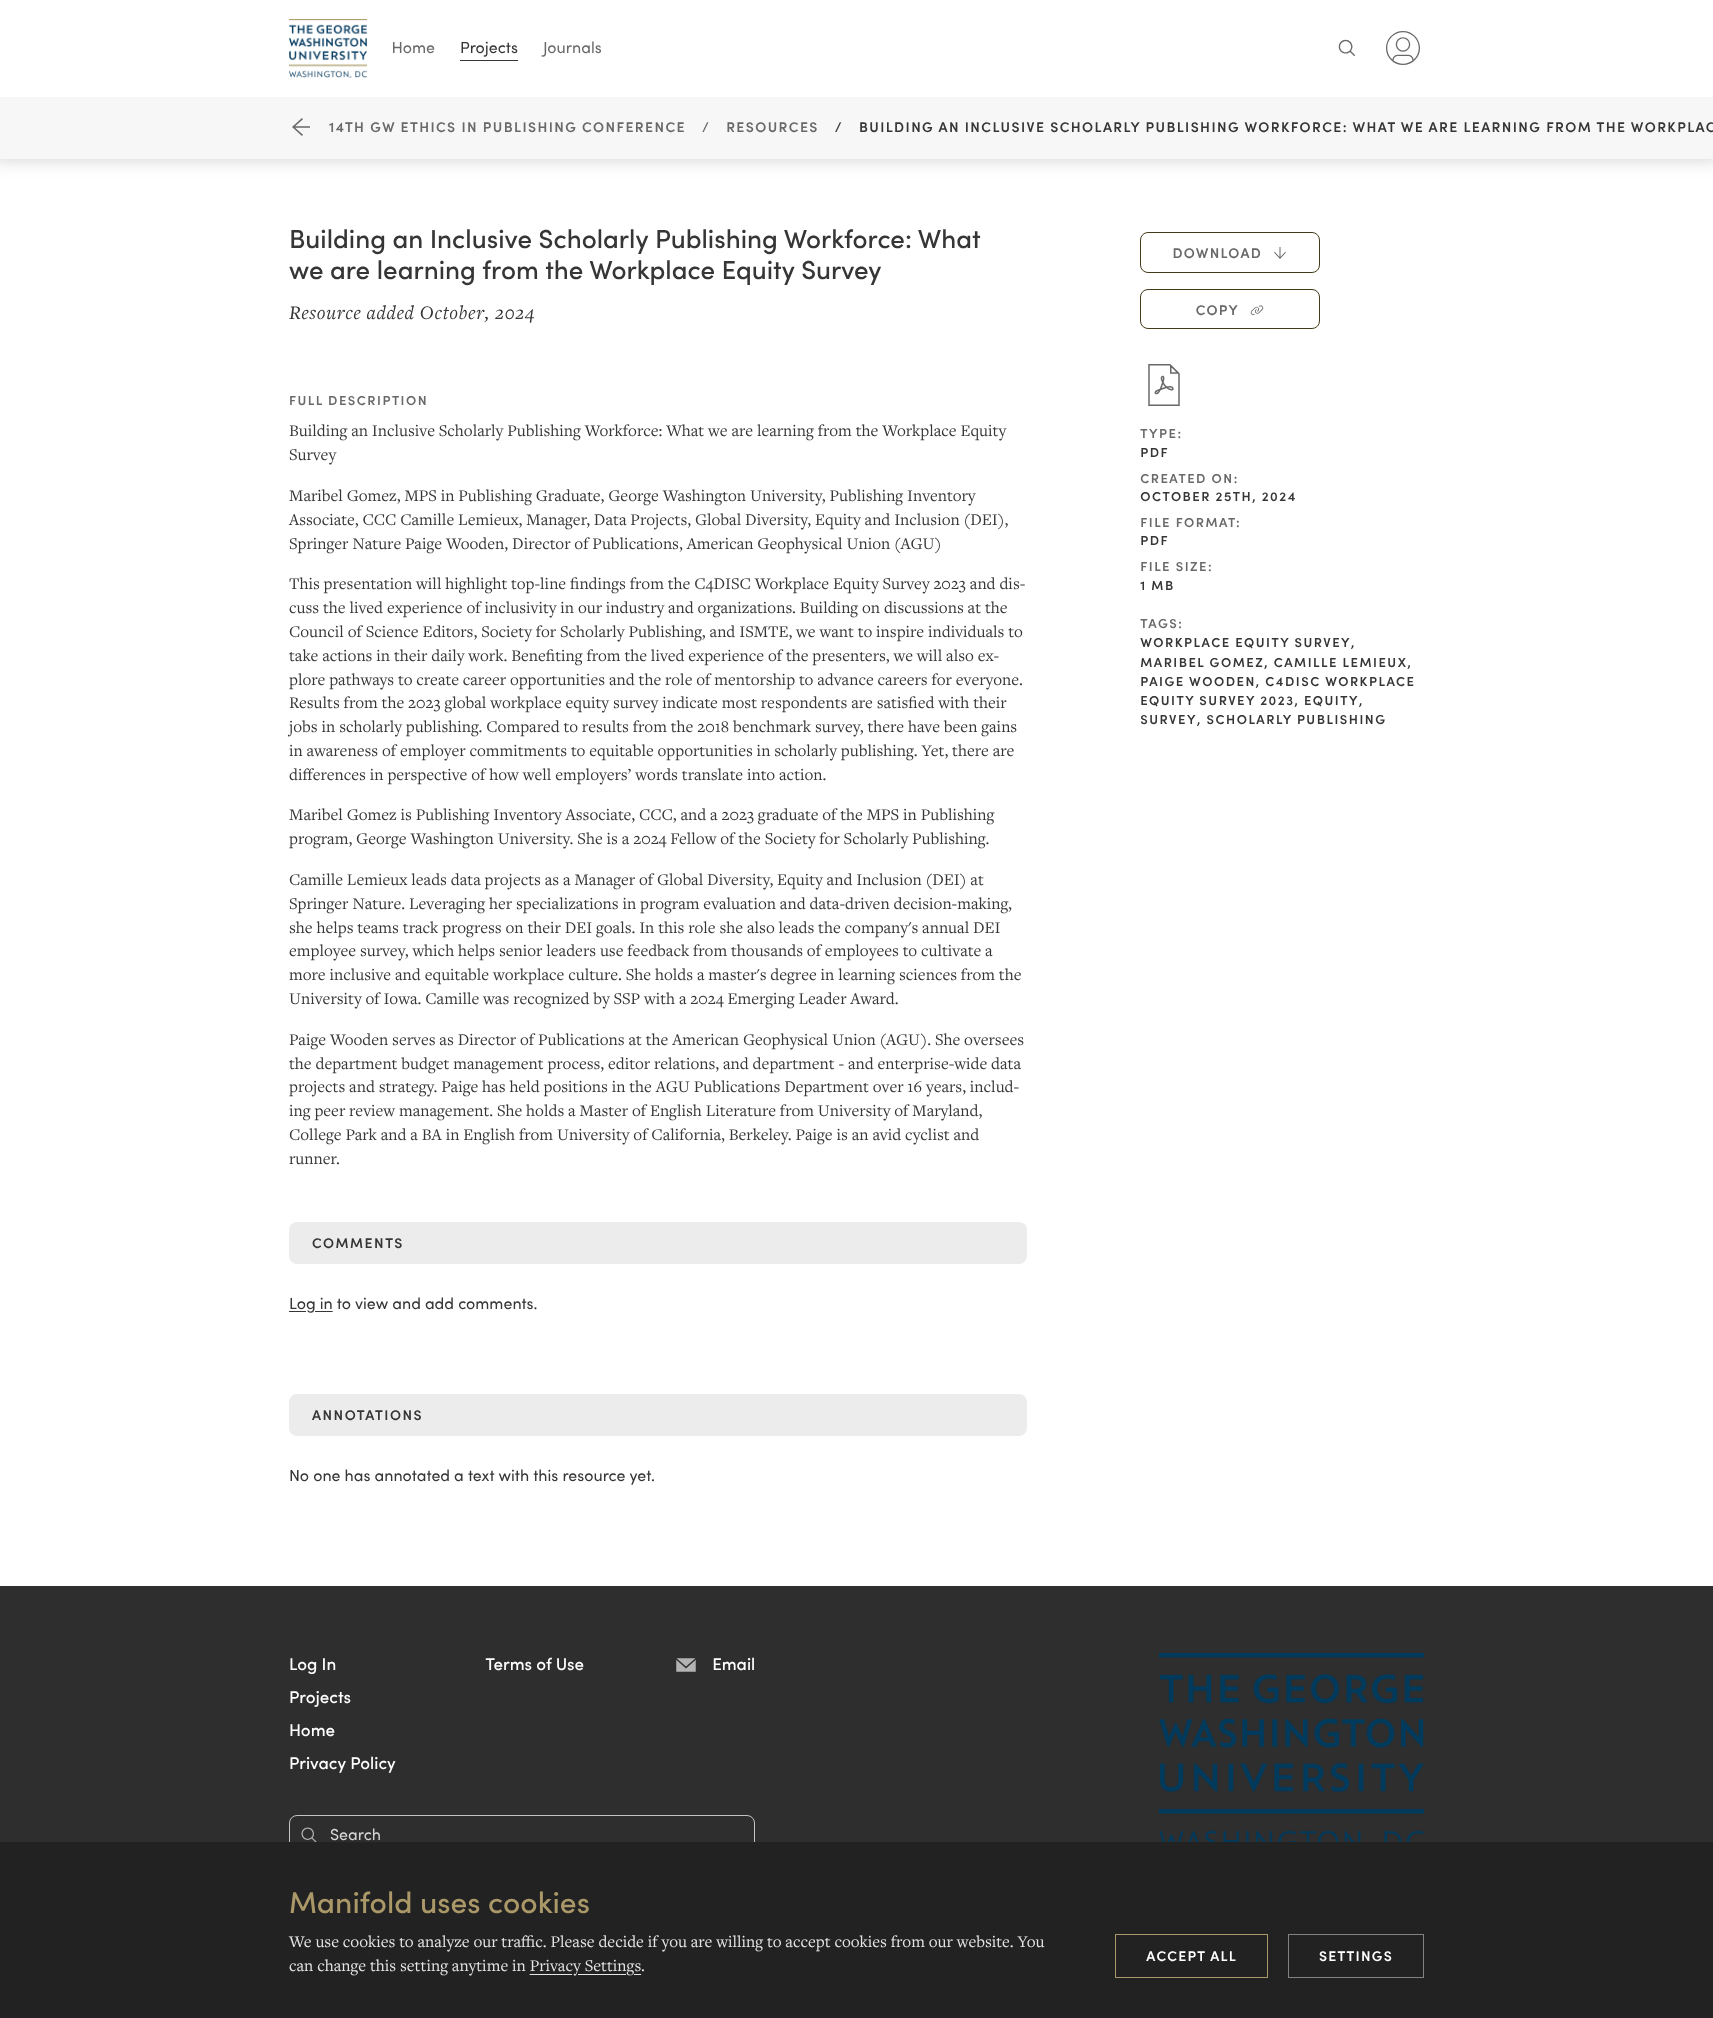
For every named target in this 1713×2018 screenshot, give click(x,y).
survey (1168, 718)
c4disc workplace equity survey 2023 (1277, 690)
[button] (312, 1663)
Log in (311, 1303)
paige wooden (1198, 680)
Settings (1356, 1955)
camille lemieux (1341, 661)
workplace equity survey (1245, 641)
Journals (572, 47)
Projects (489, 47)
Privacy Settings (585, 1966)
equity (1331, 699)
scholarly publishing (1296, 718)
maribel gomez (1202, 661)
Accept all (1191, 1955)
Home (414, 47)
